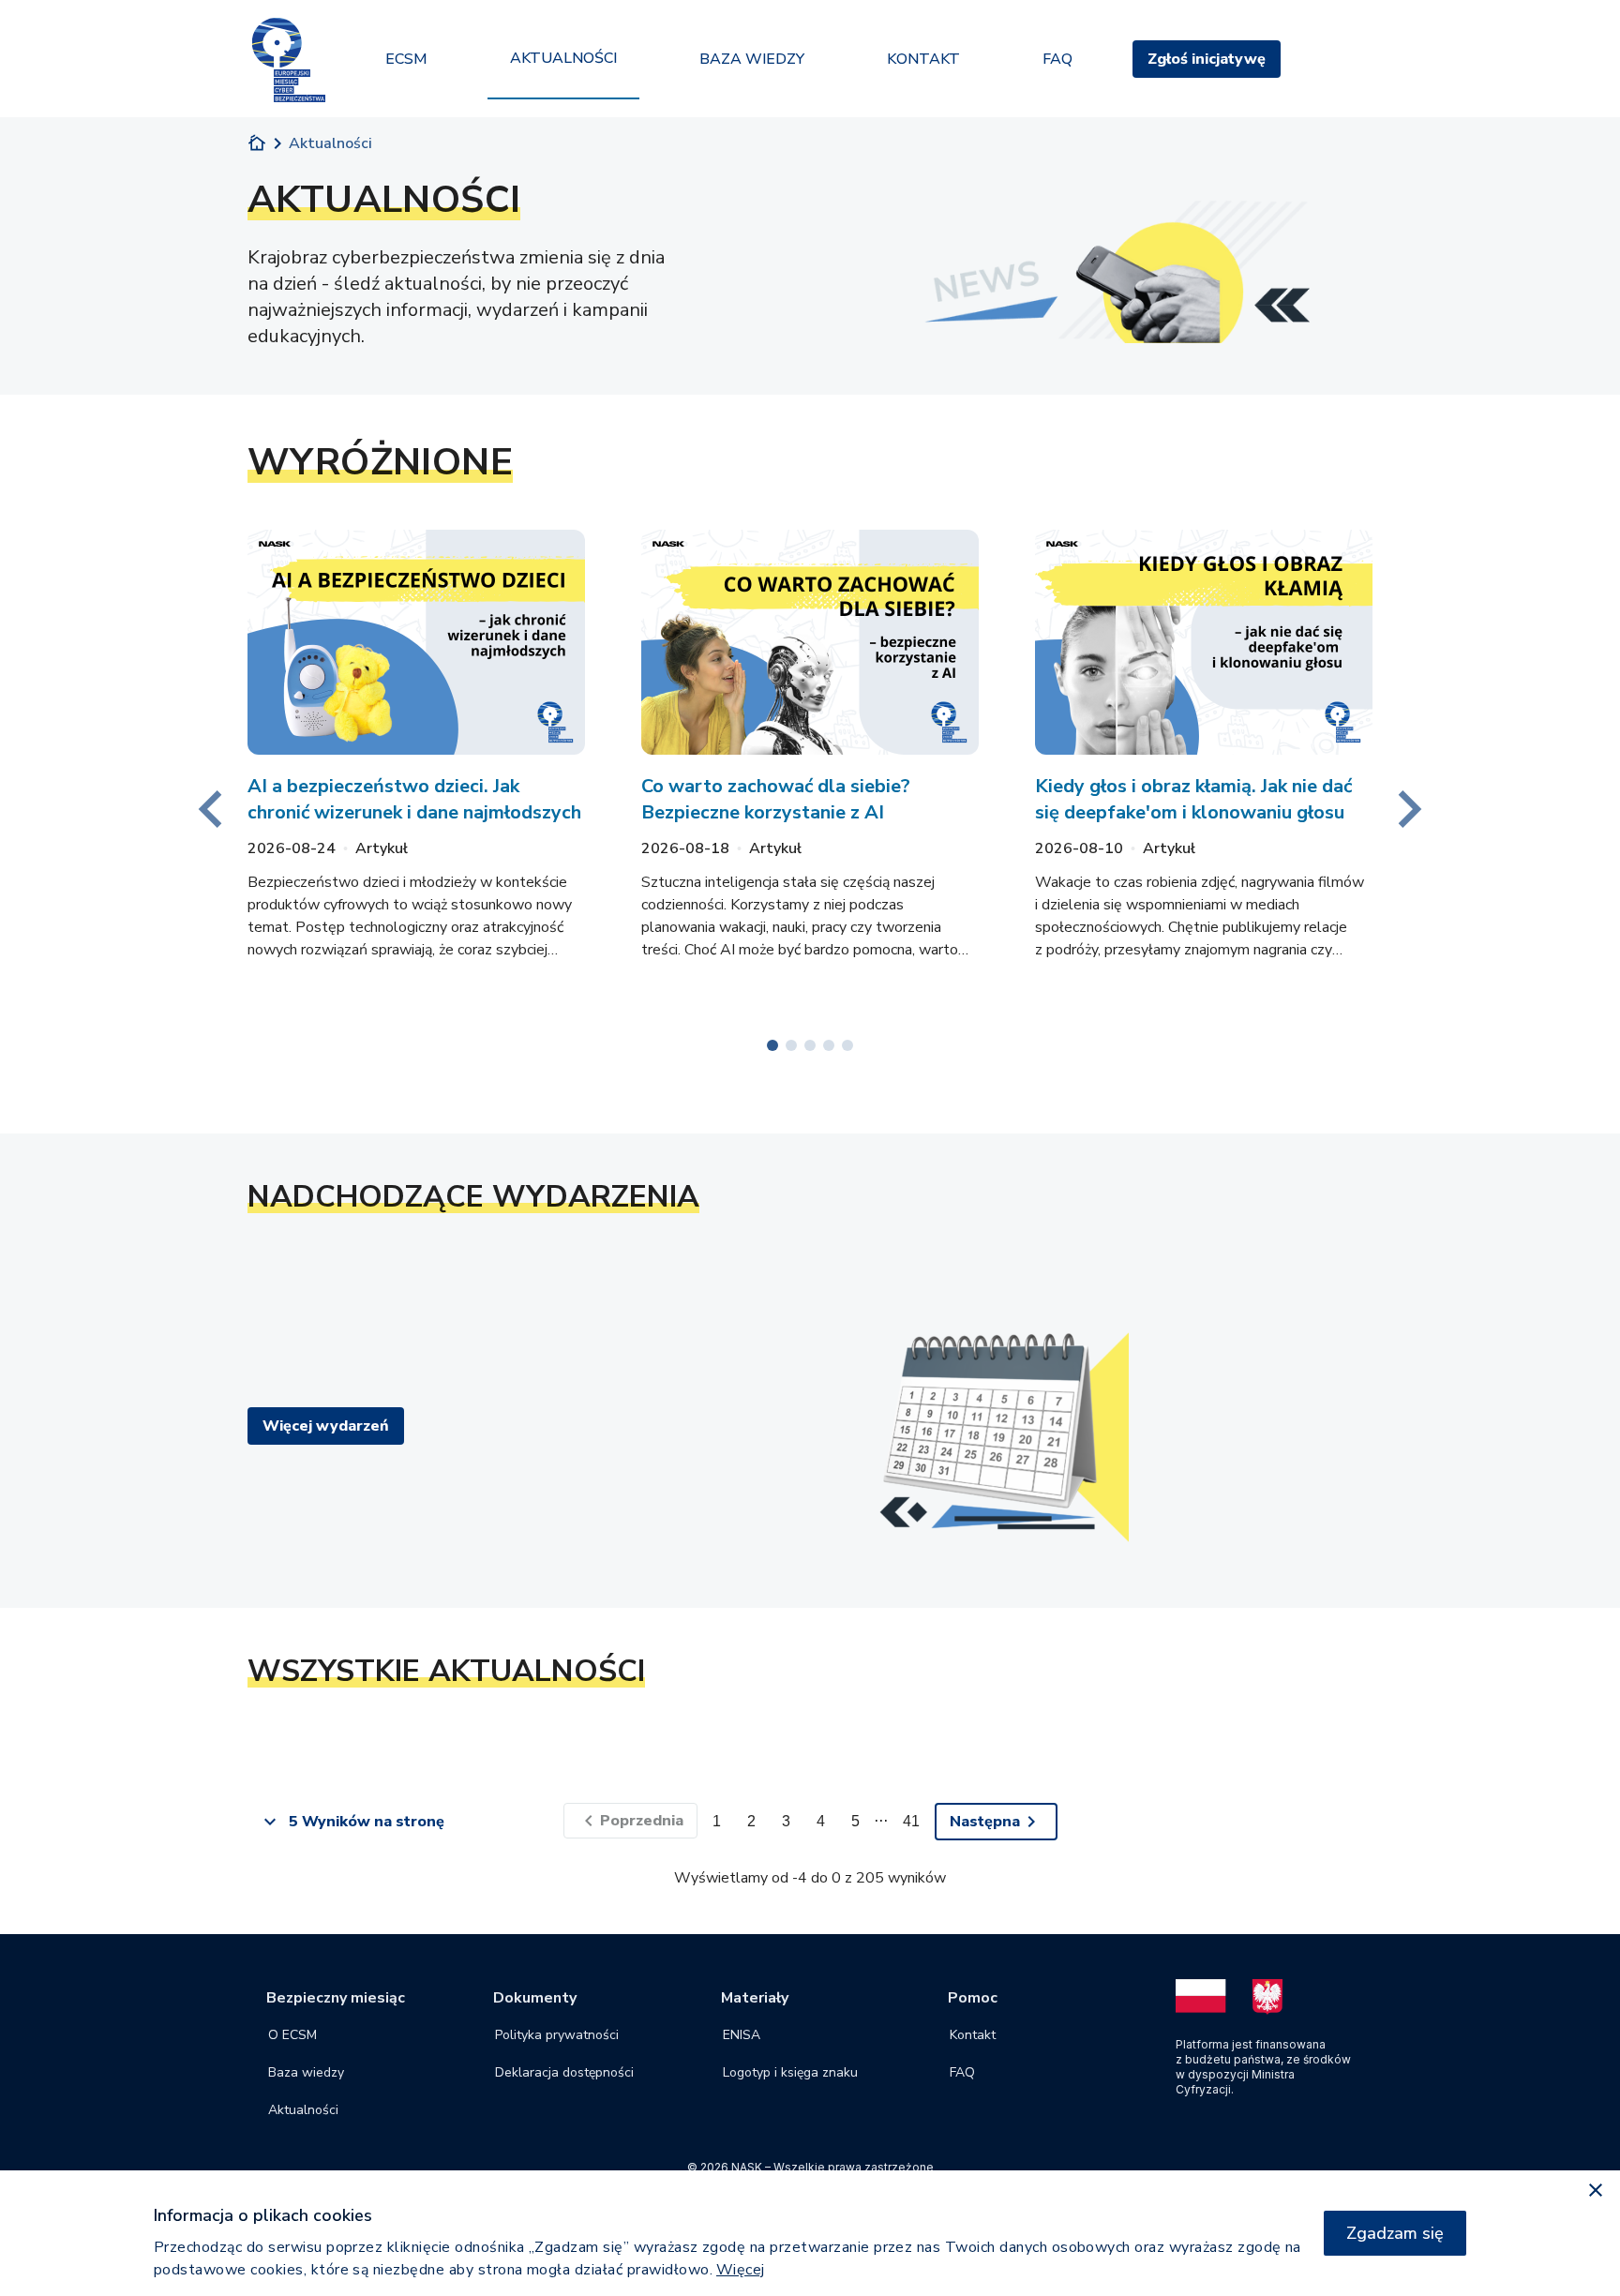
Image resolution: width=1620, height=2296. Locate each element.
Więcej (741, 2270)
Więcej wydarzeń (326, 1426)
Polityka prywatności (557, 2035)
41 (911, 1821)
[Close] (1596, 2191)
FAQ (962, 2072)
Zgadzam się (1395, 2233)
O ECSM (292, 2035)
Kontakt (973, 2035)
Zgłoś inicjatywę (1207, 59)
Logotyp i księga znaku (790, 2072)
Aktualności (303, 2110)
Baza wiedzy (306, 2072)
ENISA (742, 2035)
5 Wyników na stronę (367, 1822)
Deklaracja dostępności (564, 2072)
